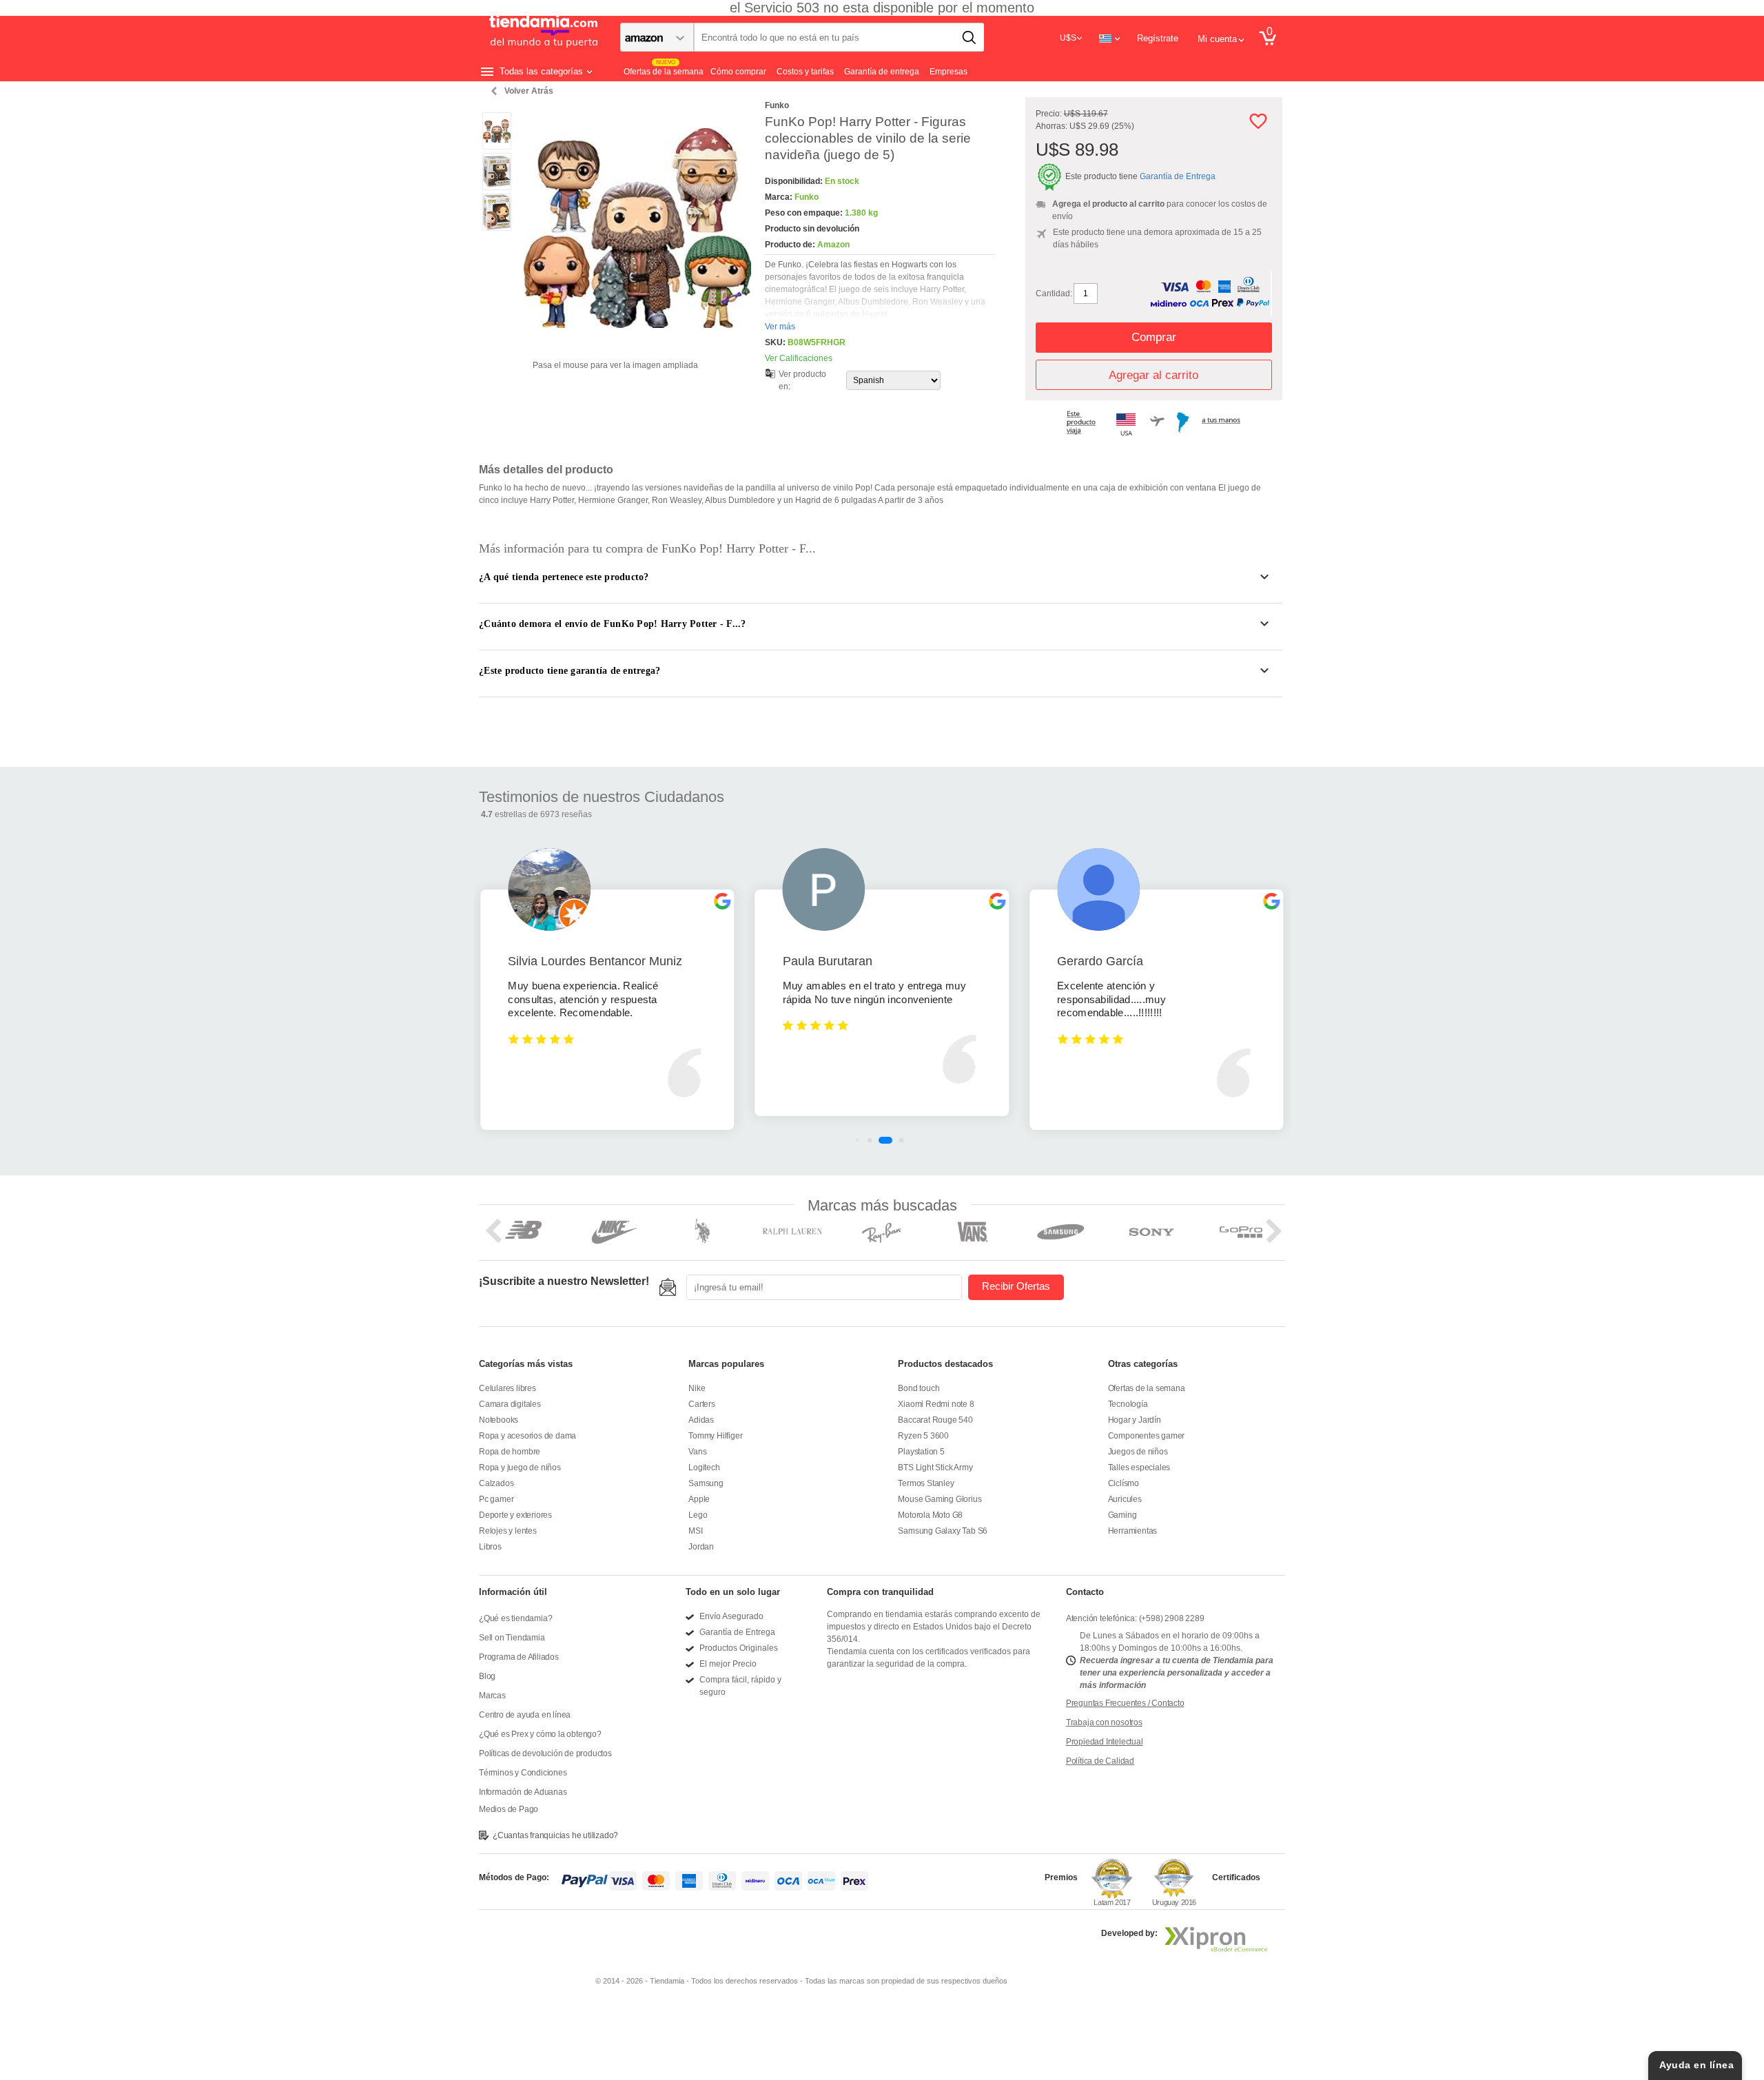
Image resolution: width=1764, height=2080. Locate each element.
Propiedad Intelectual (1105, 1742)
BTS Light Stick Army (935, 1468)
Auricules (1125, 1499)
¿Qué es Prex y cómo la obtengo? (540, 1734)
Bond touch (919, 1388)
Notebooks (499, 1420)
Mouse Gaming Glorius (940, 1499)
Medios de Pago (509, 1809)
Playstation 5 (921, 1452)
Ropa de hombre (510, 1452)
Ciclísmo (1124, 1483)
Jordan (701, 1547)
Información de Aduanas (523, 1792)
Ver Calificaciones (799, 358)
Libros (490, 1547)
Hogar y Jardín (1135, 1420)
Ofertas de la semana (1147, 1388)
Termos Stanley (926, 1483)
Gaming (1122, 1515)
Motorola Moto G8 (930, 1515)
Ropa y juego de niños (520, 1468)
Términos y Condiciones (523, 1773)
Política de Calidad (1100, 1761)
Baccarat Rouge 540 (935, 1420)
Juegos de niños (1138, 1452)
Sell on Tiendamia (512, 1638)
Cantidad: (1054, 294)
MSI (695, 1531)
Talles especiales (1139, 1468)
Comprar (1154, 337)
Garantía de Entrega (1178, 176)
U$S (1068, 38)
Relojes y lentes (508, 1531)
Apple (699, 1499)
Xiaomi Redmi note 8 (936, 1404)
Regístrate (1158, 38)
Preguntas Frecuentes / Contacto (1125, 1703)
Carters (702, 1404)
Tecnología (1128, 1404)
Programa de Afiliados (519, 1657)
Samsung (706, 1483)
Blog (487, 1676)
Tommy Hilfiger (715, 1436)
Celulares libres (507, 1388)
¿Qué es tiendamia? (515, 1618)
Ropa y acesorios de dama (527, 1436)
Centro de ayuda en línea (525, 1715)
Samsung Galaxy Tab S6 (943, 1531)
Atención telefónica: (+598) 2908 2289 (1135, 1618)
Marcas (492, 1696)
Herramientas (1133, 1531)
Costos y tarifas (805, 72)
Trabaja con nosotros (1104, 1722)
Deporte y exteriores (515, 1515)
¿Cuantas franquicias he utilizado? (555, 1835)
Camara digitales (510, 1404)
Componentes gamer (1147, 1436)
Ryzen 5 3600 (923, 1436)
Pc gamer (496, 1499)
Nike (697, 1388)
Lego (698, 1515)
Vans (697, 1452)
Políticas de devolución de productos (545, 1753)
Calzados (496, 1483)
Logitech (704, 1468)
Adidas (701, 1420)
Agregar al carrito (1153, 375)
